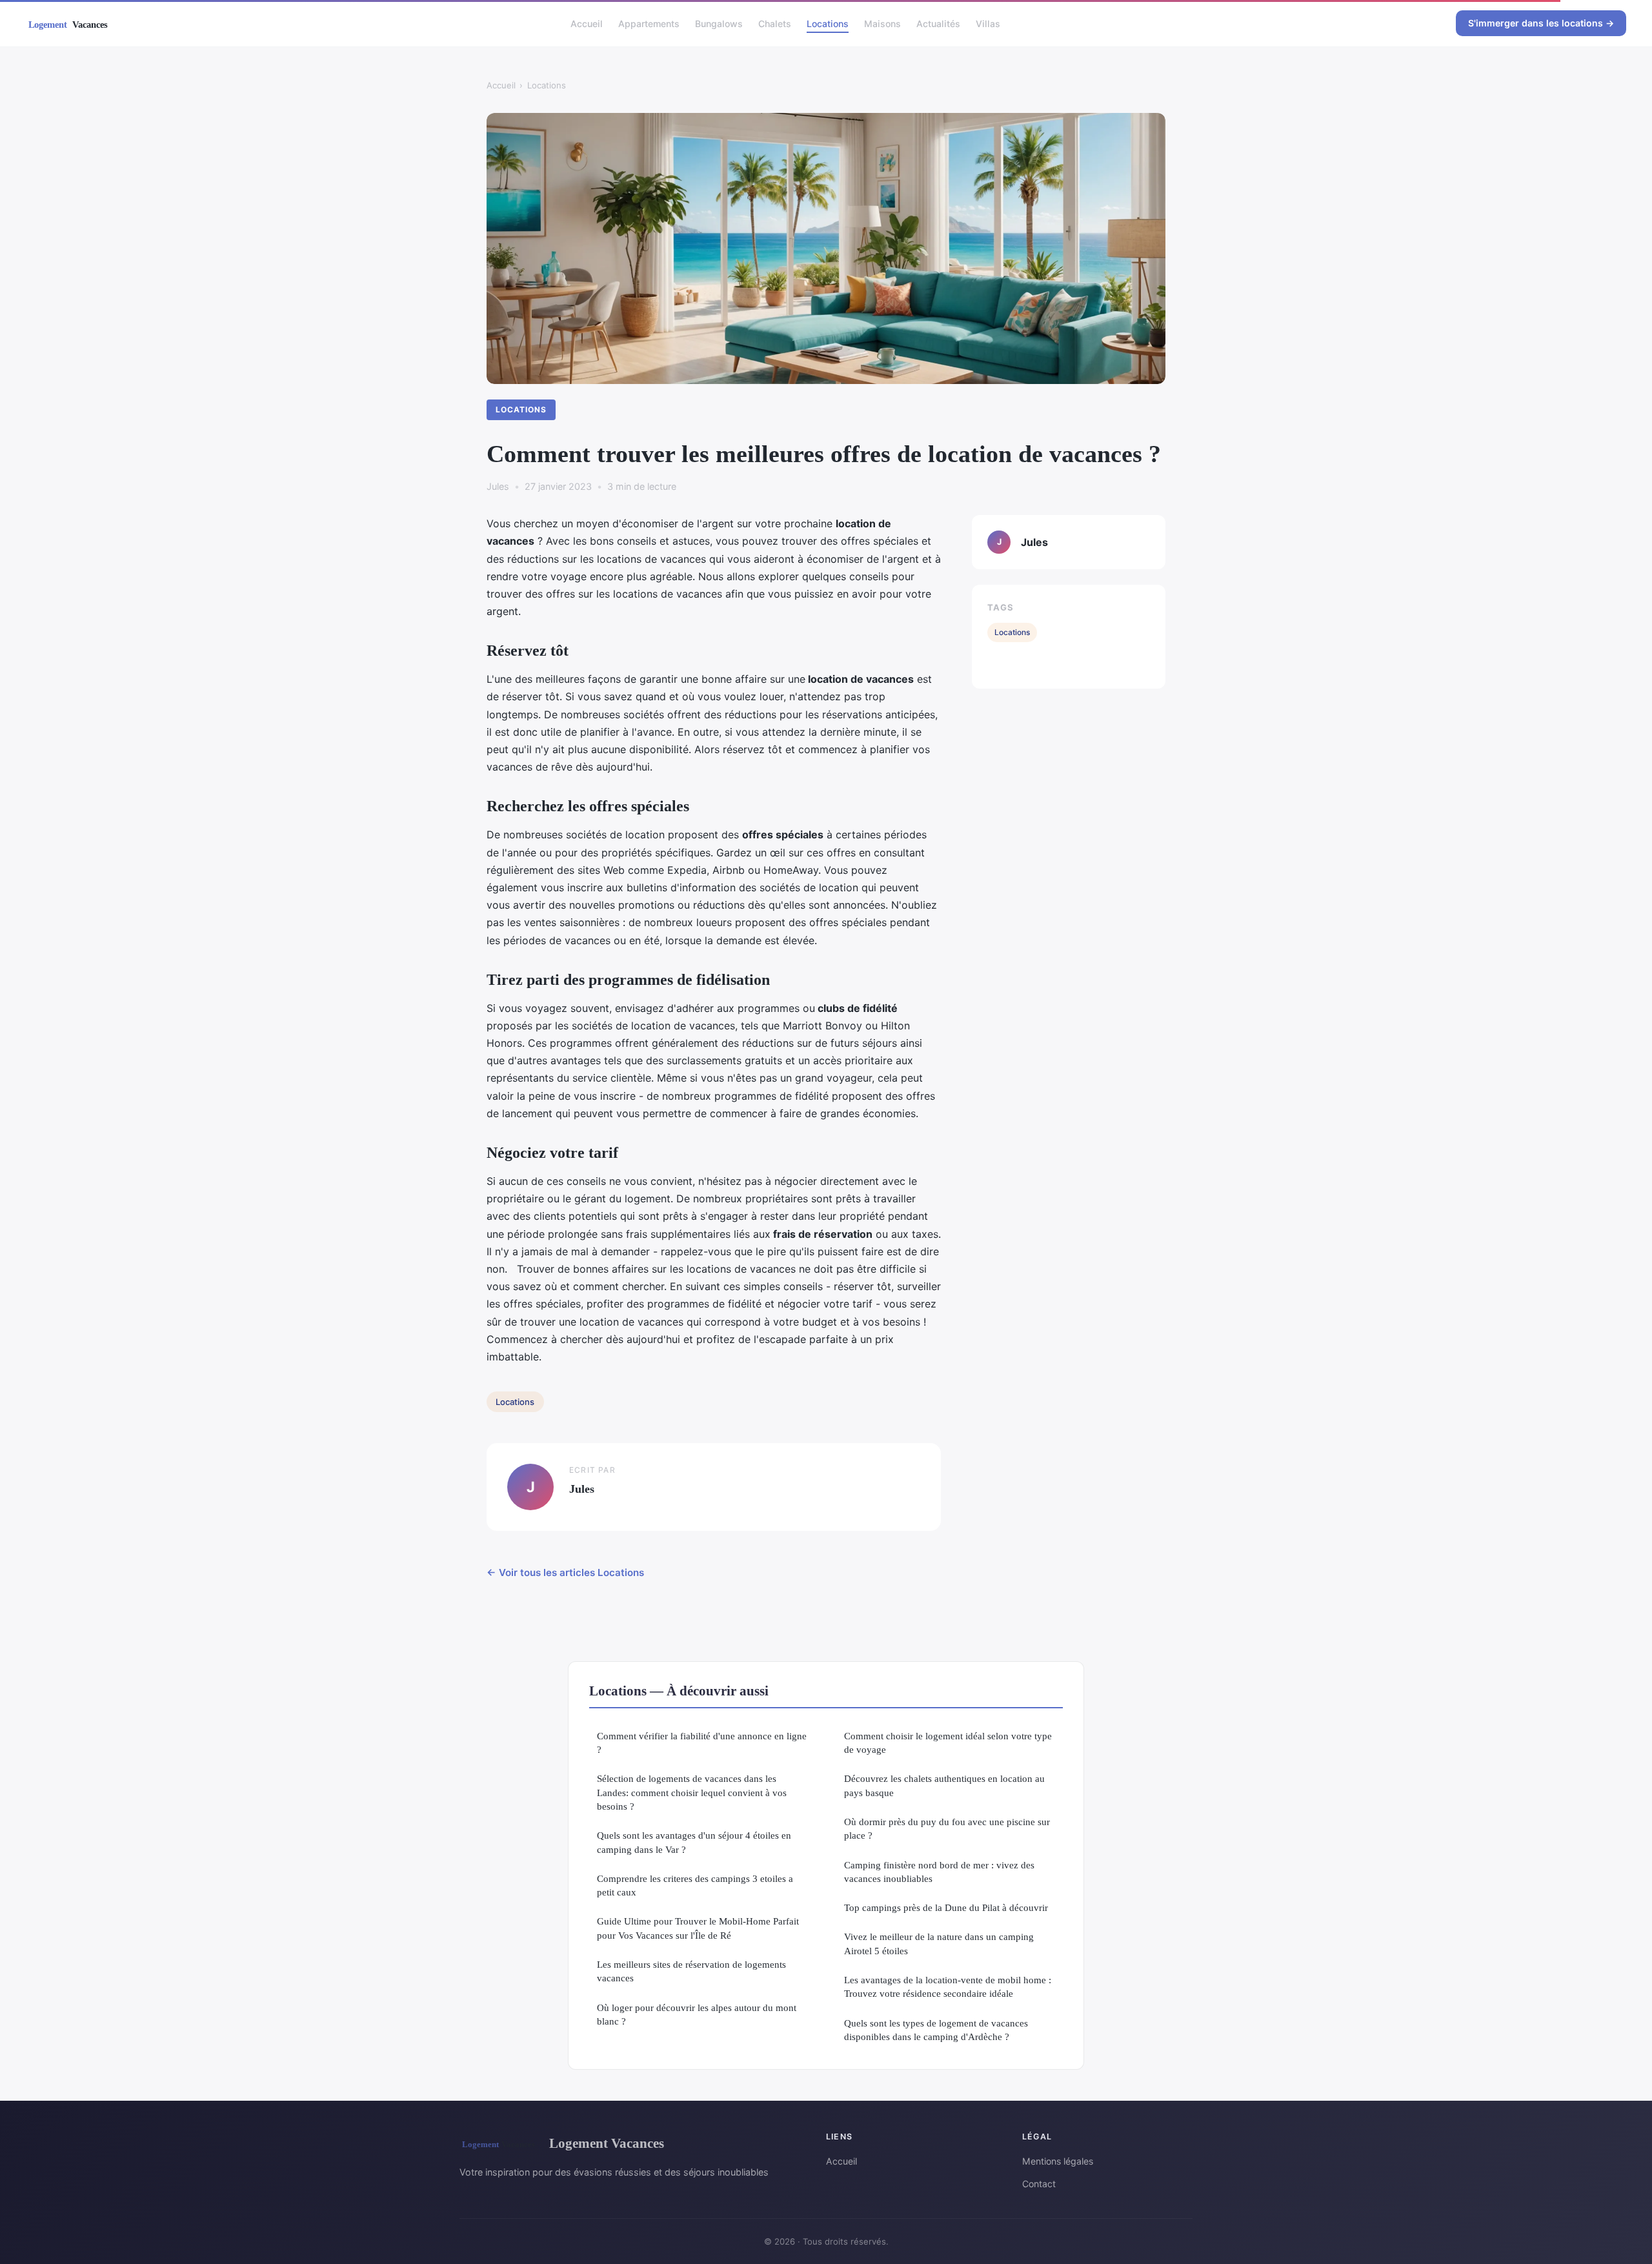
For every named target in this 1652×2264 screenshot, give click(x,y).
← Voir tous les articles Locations (565, 1572)
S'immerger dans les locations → (1541, 23)
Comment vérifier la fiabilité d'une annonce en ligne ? (702, 1743)
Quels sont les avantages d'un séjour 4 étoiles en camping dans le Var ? (694, 1842)
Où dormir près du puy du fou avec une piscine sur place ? (947, 1828)
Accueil (587, 23)
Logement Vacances (607, 2143)
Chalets (775, 23)
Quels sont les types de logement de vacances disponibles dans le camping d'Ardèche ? (936, 2030)
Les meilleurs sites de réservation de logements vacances (691, 1971)
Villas (988, 23)
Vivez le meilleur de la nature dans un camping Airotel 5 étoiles (939, 1943)
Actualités (938, 23)
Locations (828, 23)
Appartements (649, 23)
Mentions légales (1058, 2161)
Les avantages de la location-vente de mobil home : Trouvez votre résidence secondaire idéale (948, 1986)
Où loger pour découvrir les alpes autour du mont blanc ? (697, 2014)
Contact (1039, 2184)
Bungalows (719, 23)
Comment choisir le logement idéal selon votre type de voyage (948, 1743)
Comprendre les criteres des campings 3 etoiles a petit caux (695, 1885)
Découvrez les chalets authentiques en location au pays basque (944, 1785)
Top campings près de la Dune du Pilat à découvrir (946, 1907)
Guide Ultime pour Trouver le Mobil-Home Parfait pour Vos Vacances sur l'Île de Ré (698, 1928)
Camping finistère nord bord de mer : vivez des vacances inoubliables (939, 1872)
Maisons (882, 23)
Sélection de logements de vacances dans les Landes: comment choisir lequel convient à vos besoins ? (692, 1792)
